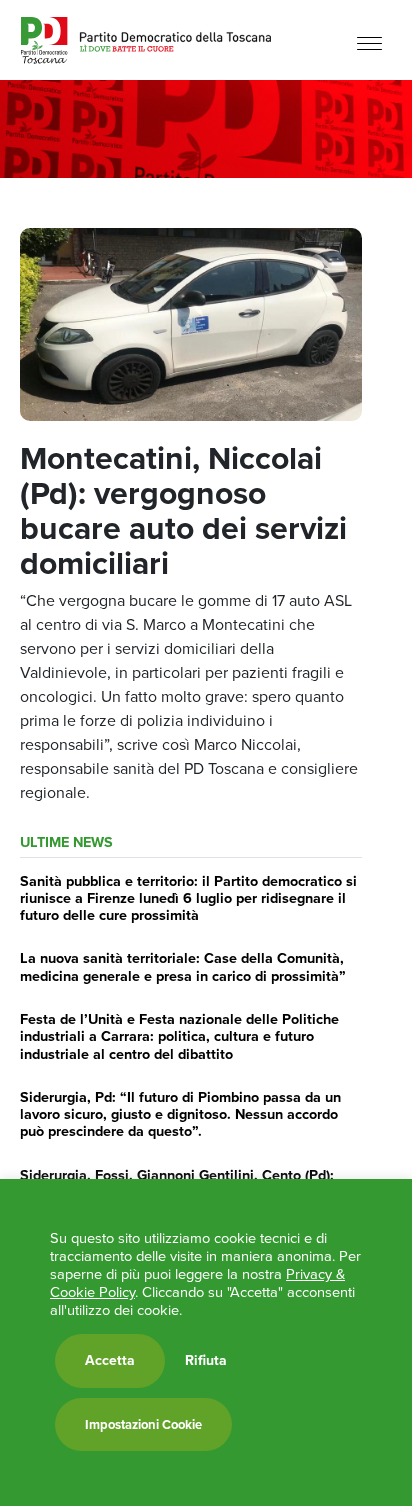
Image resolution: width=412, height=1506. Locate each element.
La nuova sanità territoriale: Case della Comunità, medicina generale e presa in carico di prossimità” (183, 966)
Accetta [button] (110, 1360)
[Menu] (369, 42)
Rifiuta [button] (206, 1361)
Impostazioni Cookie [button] (143, 1424)
